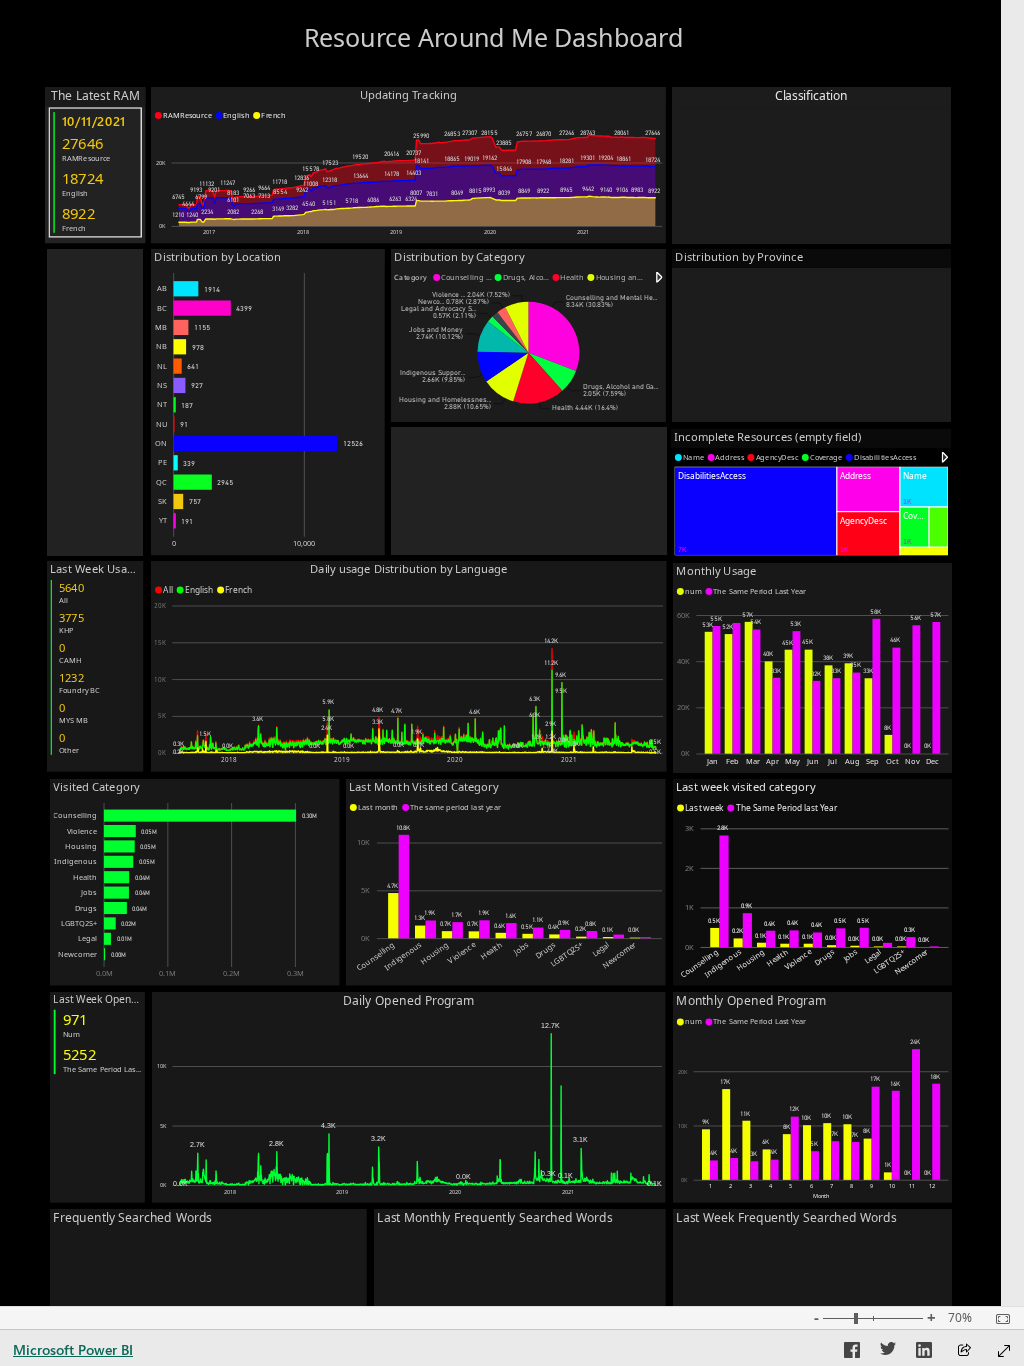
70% (960, 1318)
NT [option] (162, 404)
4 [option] (770, 1186)
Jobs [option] (89, 892)
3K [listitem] (689, 828)
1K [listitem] (689, 907)
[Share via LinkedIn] (924, 1353)
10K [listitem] (160, 679)
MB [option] (161, 327)
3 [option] (750, 1186)
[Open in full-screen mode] (1004, 1351)
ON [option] (161, 443)
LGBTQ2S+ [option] (79, 923)
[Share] (964, 1351)
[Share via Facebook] (852, 1353)
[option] (184, 115)
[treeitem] (924, 486)
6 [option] (811, 1186)
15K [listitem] (160, 642)
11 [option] (912, 1186)
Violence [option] (82, 831)
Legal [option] (87, 938)
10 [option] (892, 1186)
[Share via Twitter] (888, 1353)
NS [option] (162, 385)
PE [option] (162, 462)
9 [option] (871, 1186)
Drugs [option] (86, 908)
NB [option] (161, 346)
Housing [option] (81, 846)
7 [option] (831, 1186)
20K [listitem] (160, 163)
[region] (408, 115)
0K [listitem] (162, 226)
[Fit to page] (998, 1319)
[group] (493, 26)
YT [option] (163, 520)
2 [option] (730, 1186)
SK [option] (162, 501)
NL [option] (162, 366)
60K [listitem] (683, 615)
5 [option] (790, 1186)
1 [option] (710, 1186)
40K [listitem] (683, 661)
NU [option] (161, 424)
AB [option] (162, 288)
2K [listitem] (689, 868)
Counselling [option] (75, 815)
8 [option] (851, 1186)
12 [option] (932, 1186)
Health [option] (85, 877)
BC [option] (162, 308)
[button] (659, 277)
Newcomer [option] (77, 954)
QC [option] (161, 482)
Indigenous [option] (75, 861)
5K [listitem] (162, 715)
